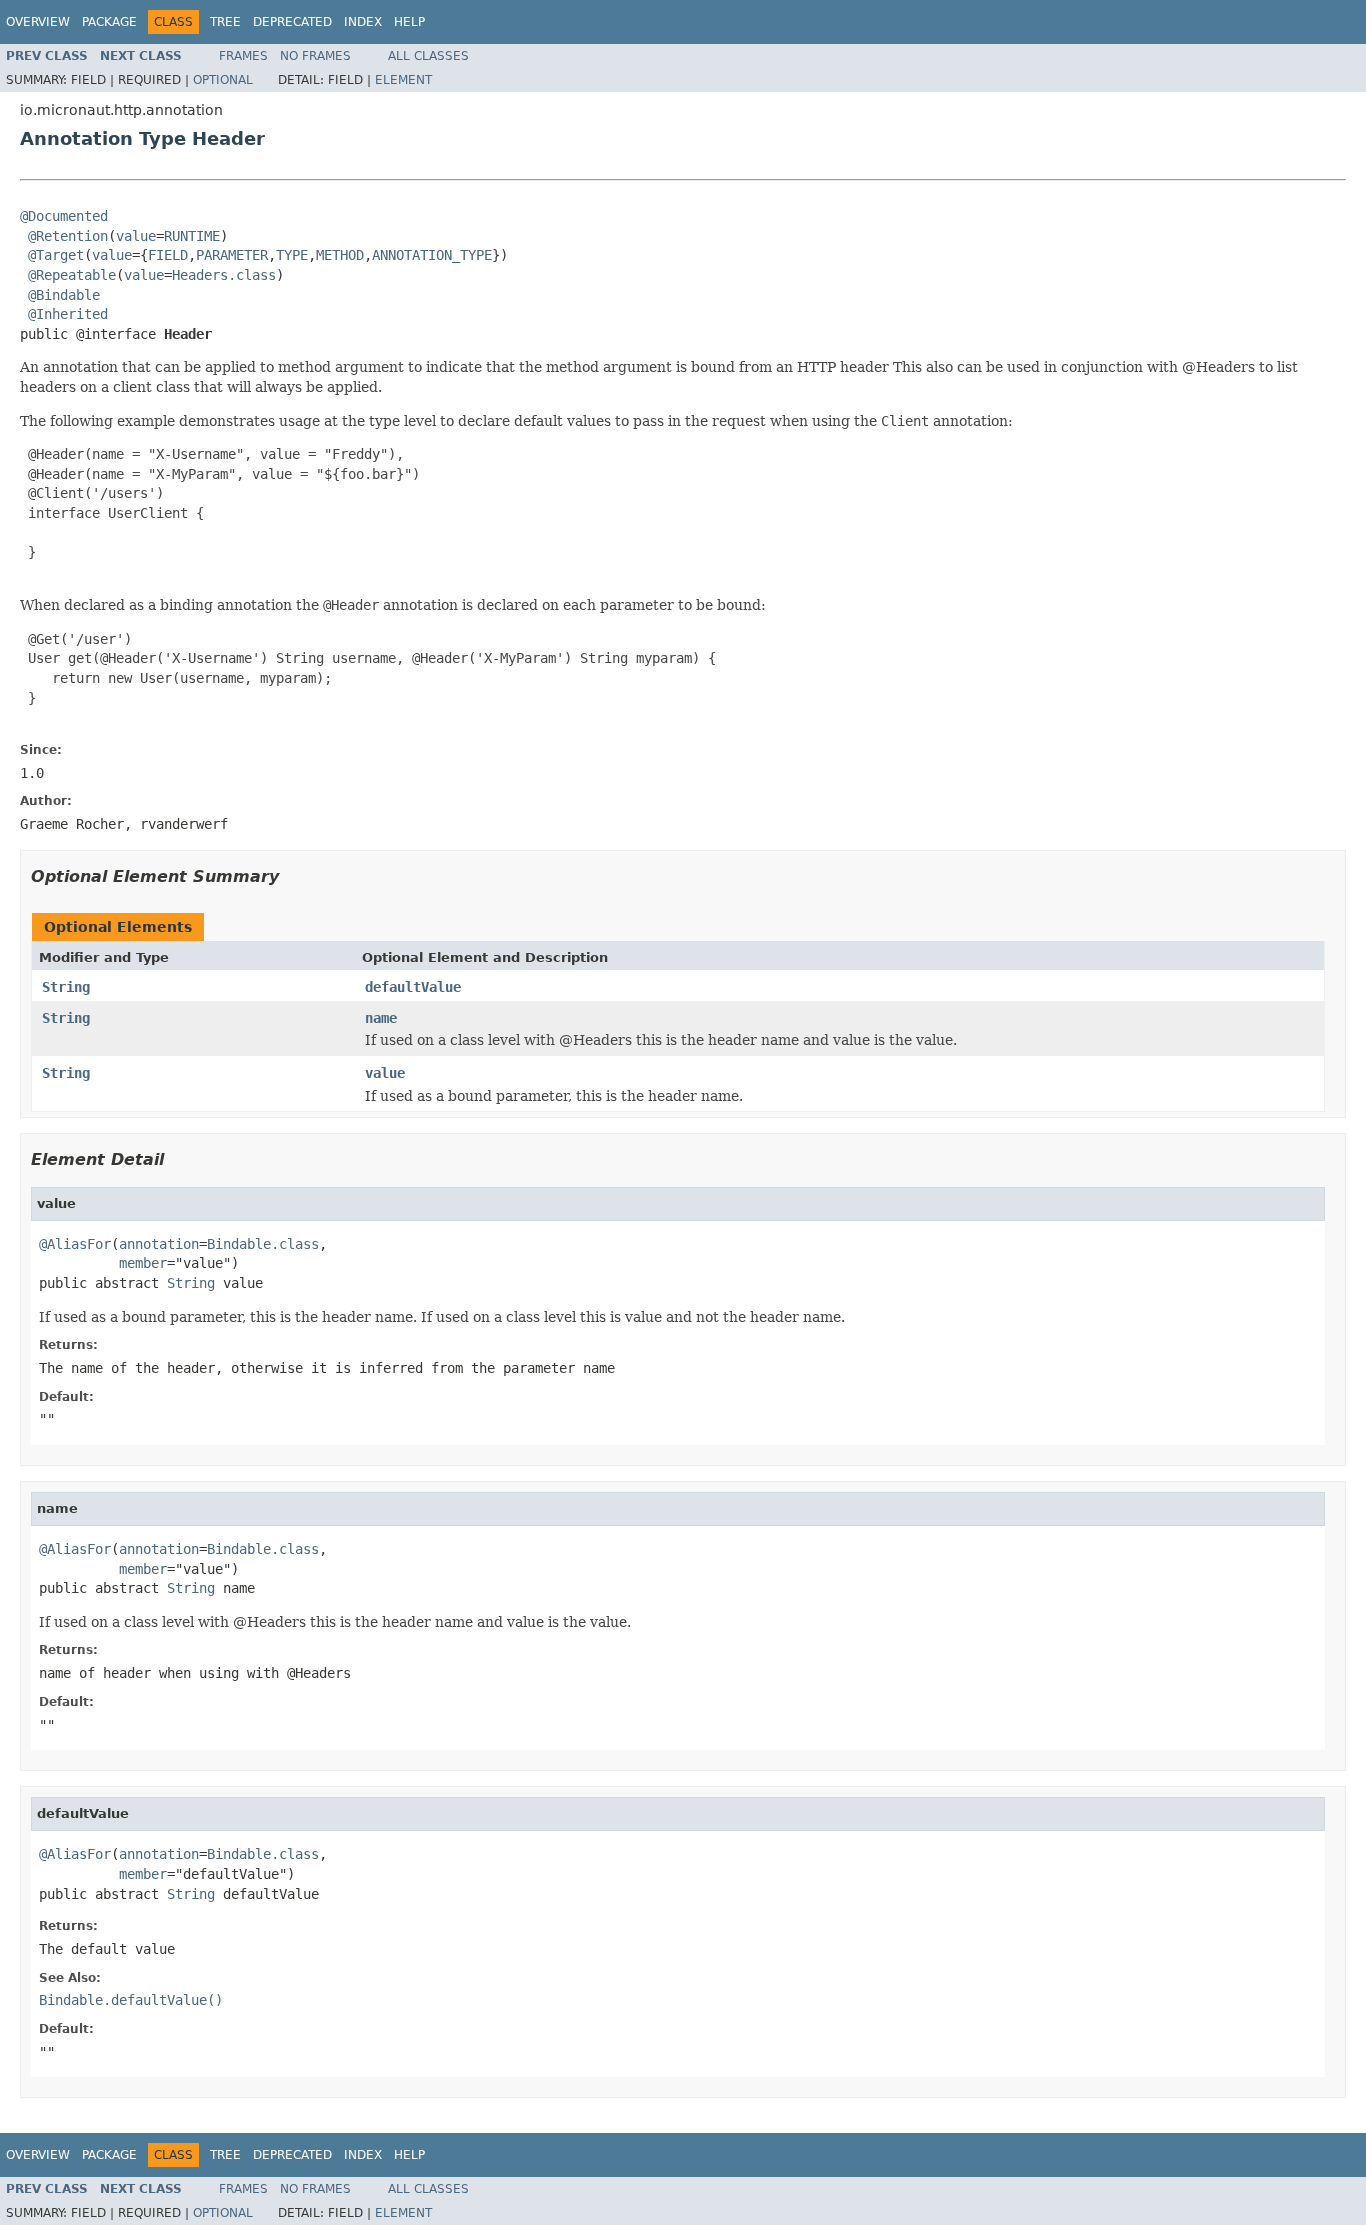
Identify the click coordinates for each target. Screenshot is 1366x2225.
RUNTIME (192, 236)
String (66, 987)
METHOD (340, 255)
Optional (223, 80)
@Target (56, 255)
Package (109, 22)
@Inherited (68, 314)
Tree (225, 22)
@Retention (68, 236)
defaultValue (413, 987)
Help (409, 22)
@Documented (64, 216)
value (136, 236)
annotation (159, 1244)
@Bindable (64, 295)
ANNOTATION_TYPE (432, 255)
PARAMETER (232, 255)
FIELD (168, 255)
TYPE (292, 255)
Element (403, 80)
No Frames (315, 56)
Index (363, 22)
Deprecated (292, 22)
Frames (243, 56)
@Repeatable (72, 275)
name (381, 1018)
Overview (38, 22)
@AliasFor (75, 1244)
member (143, 1263)
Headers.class (224, 275)
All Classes (428, 56)
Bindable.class (263, 1244)
